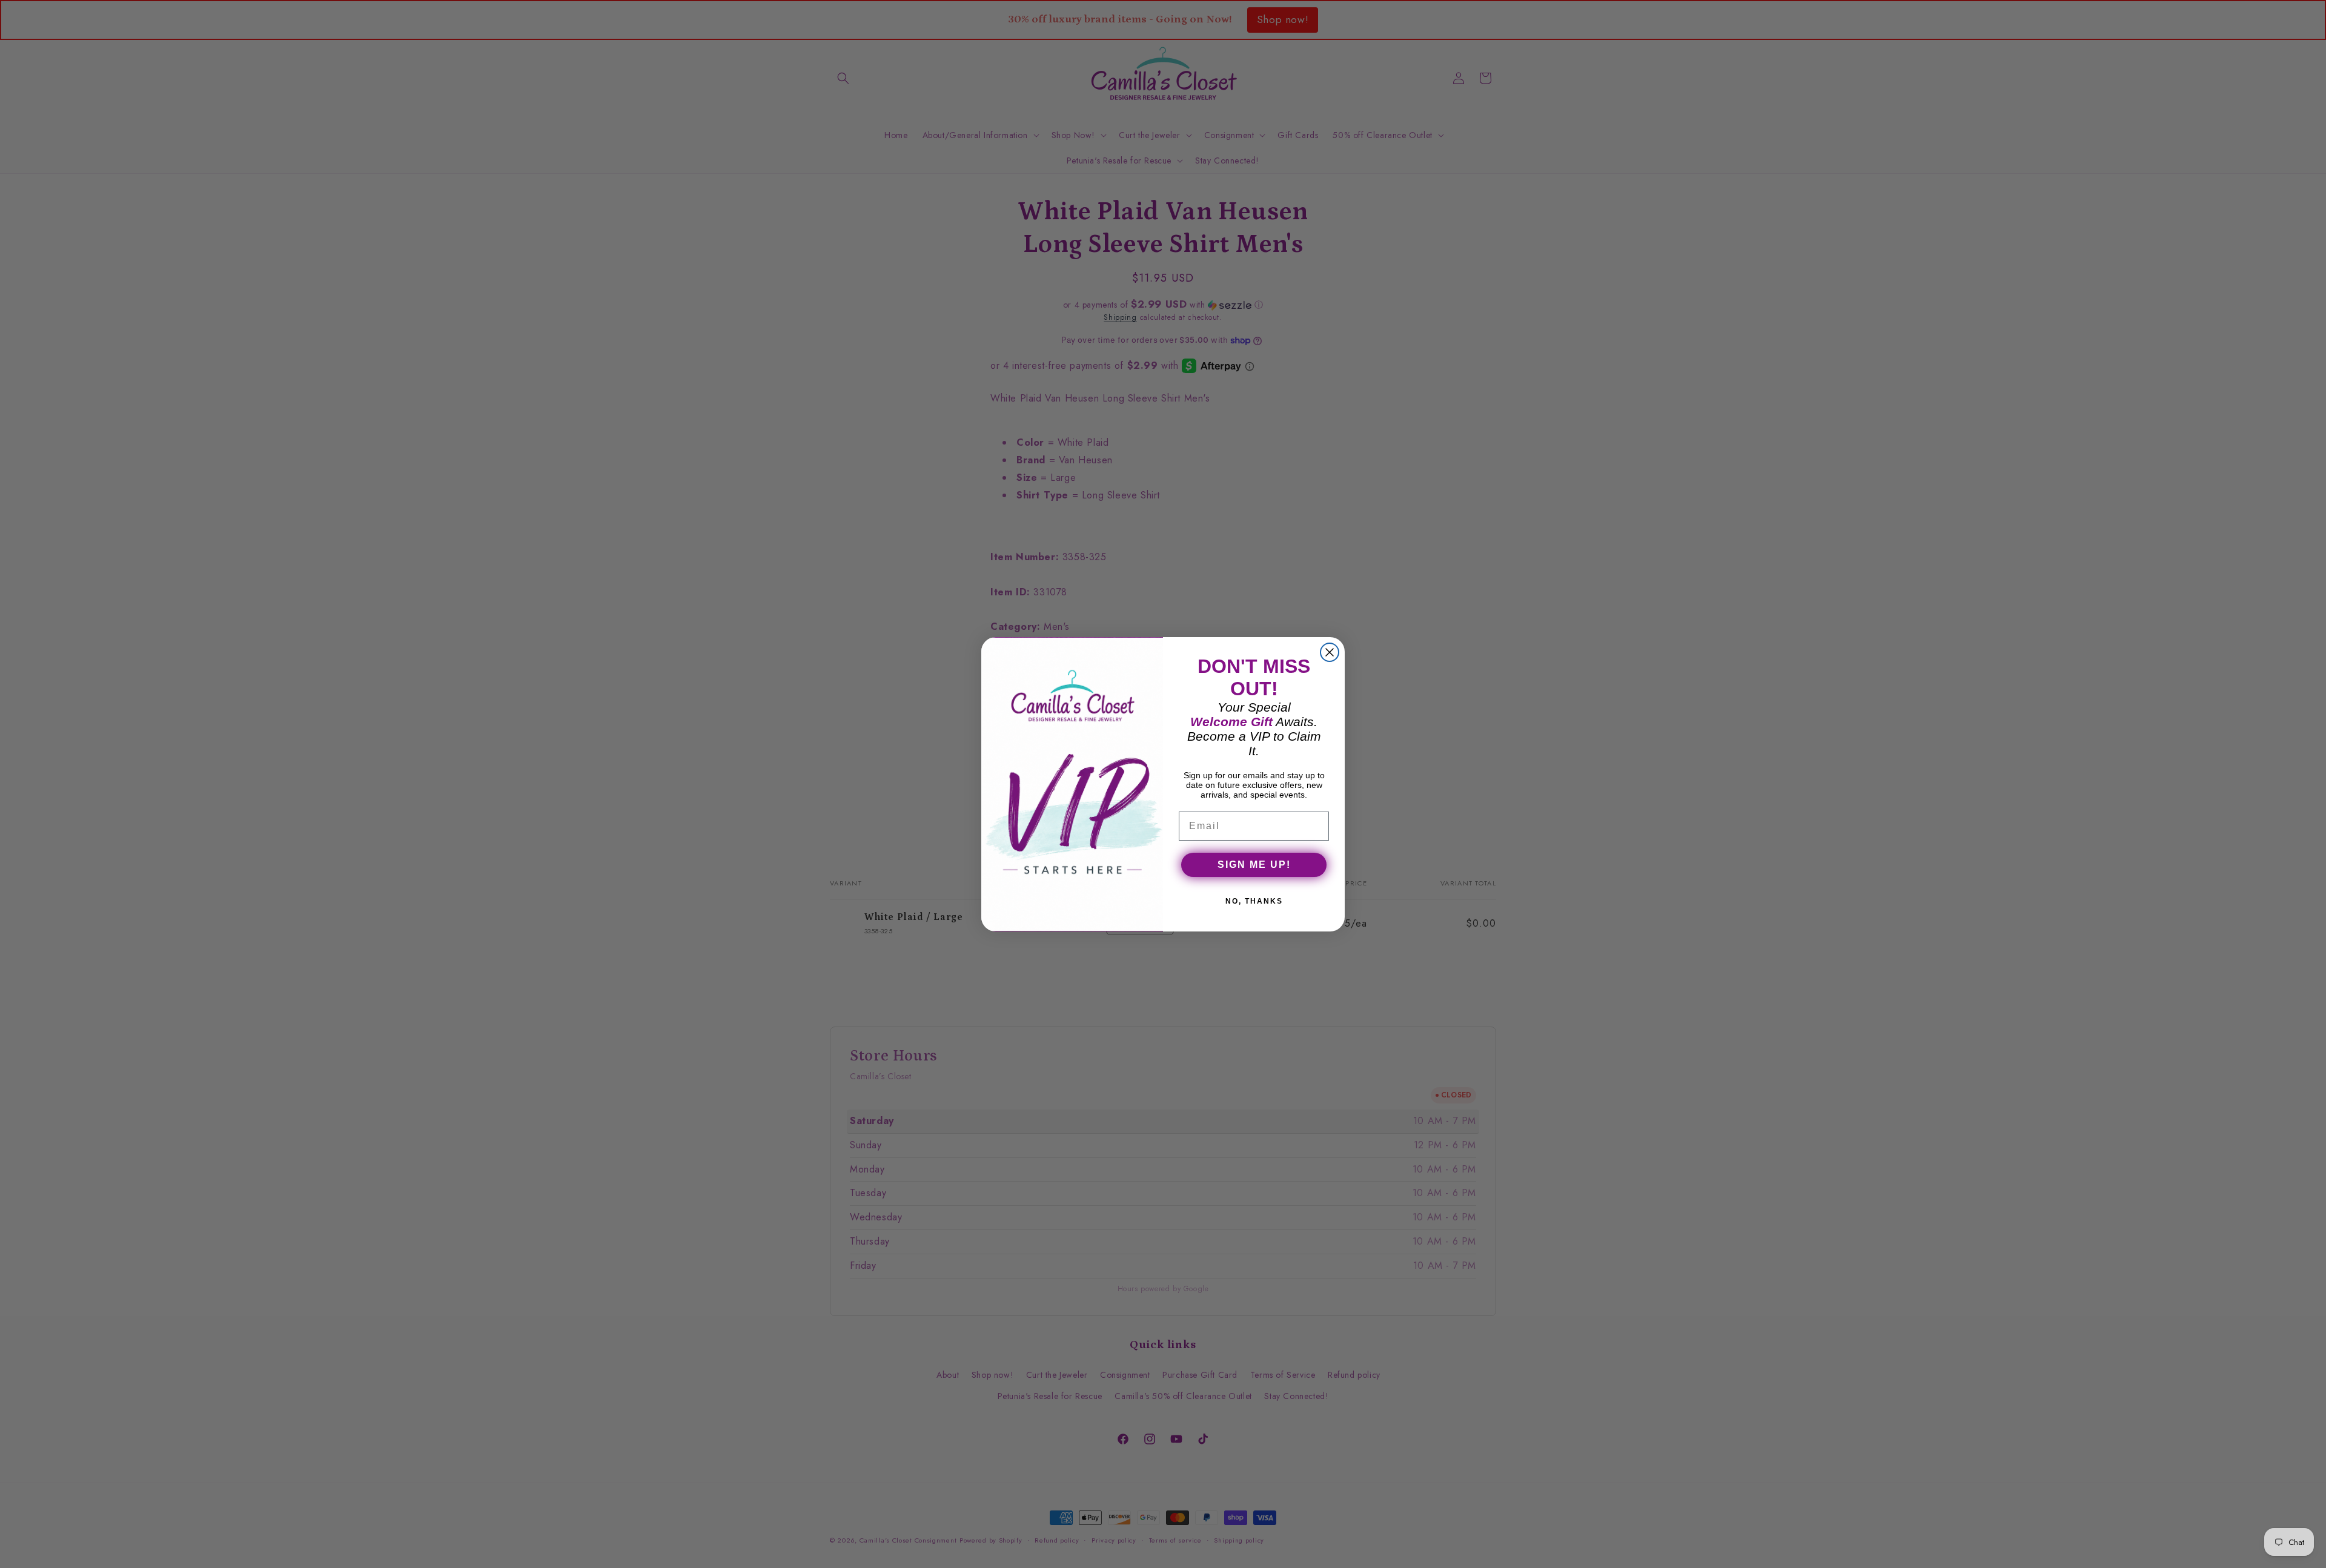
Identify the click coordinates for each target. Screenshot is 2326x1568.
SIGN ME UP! (1254, 865)
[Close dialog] (1330, 652)
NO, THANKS (1254, 901)
